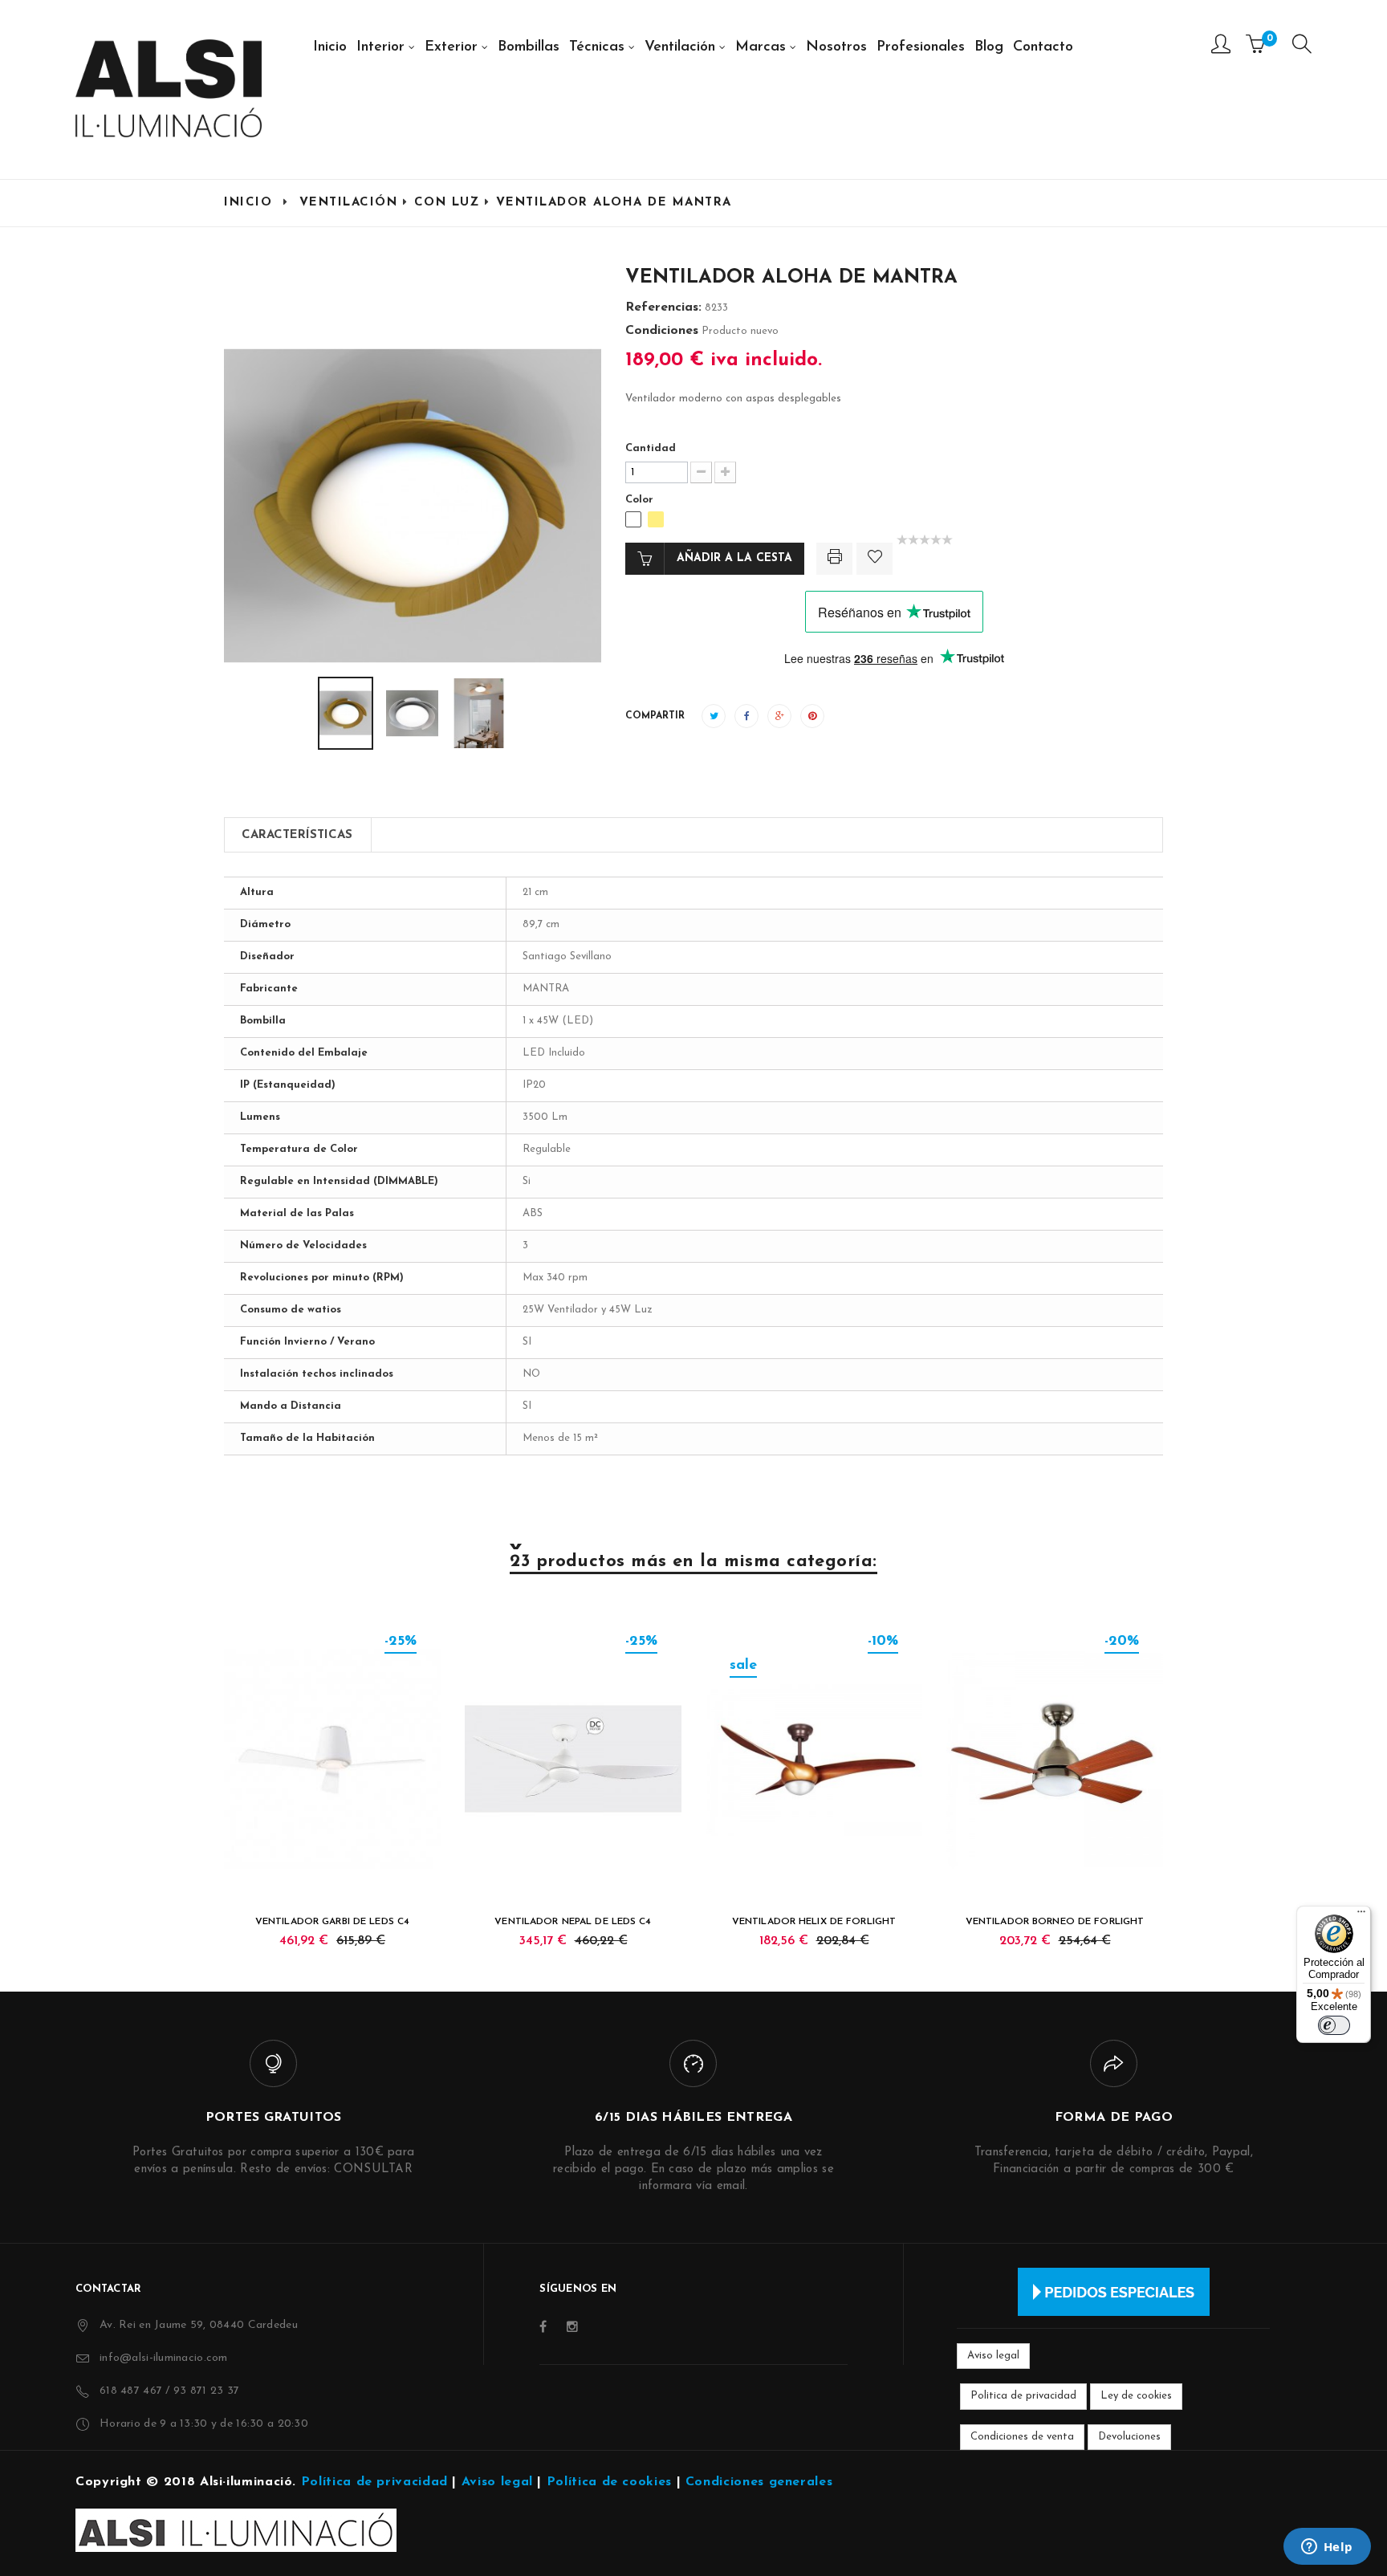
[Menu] (1302, 48)
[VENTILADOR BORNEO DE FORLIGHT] (1055, 1759)
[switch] (1334, 2025)
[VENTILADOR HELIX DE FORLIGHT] (814, 1759)
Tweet (714, 716)
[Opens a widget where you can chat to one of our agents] (1327, 2548)
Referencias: (663, 307)
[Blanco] (633, 519)
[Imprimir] (834, 559)
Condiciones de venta (1022, 2437)
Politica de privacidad (1023, 2396)
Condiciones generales (759, 2482)
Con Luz (447, 203)
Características (297, 835)
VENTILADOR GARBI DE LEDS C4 (332, 1922)
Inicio (248, 203)
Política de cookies (609, 2482)
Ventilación (349, 203)
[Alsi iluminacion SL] (169, 88)
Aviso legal (993, 2356)
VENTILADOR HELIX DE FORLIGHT (814, 1922)
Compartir (746, 716)
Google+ (779, 716)
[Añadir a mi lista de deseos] (875, 559)
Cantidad (651, 448)
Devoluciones (1129, 2437)
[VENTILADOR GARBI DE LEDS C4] (332, 1759)
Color (641, 500)
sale (743, 1666)
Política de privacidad (374, 2482)
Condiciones (662, 331)
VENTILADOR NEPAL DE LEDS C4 (573, 1922)
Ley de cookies (1136, 2396)
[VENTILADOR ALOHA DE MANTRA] (318, 713)
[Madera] (656, 519)
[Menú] (1361, 1915)
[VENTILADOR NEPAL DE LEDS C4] (573, 1759)
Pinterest (812, 716)
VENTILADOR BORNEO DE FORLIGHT (1055, 1922)
